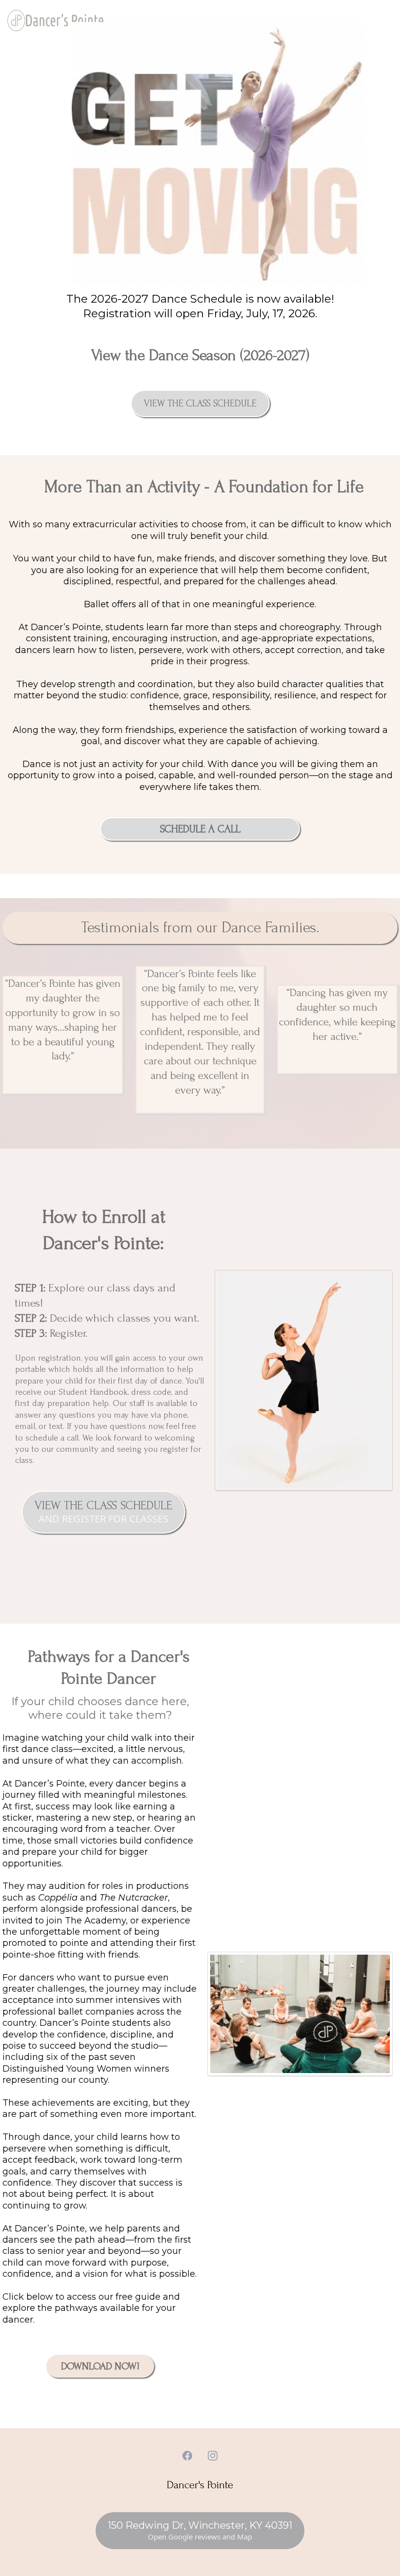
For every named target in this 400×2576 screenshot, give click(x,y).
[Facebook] (187, 2456)
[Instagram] (213, 2456)
